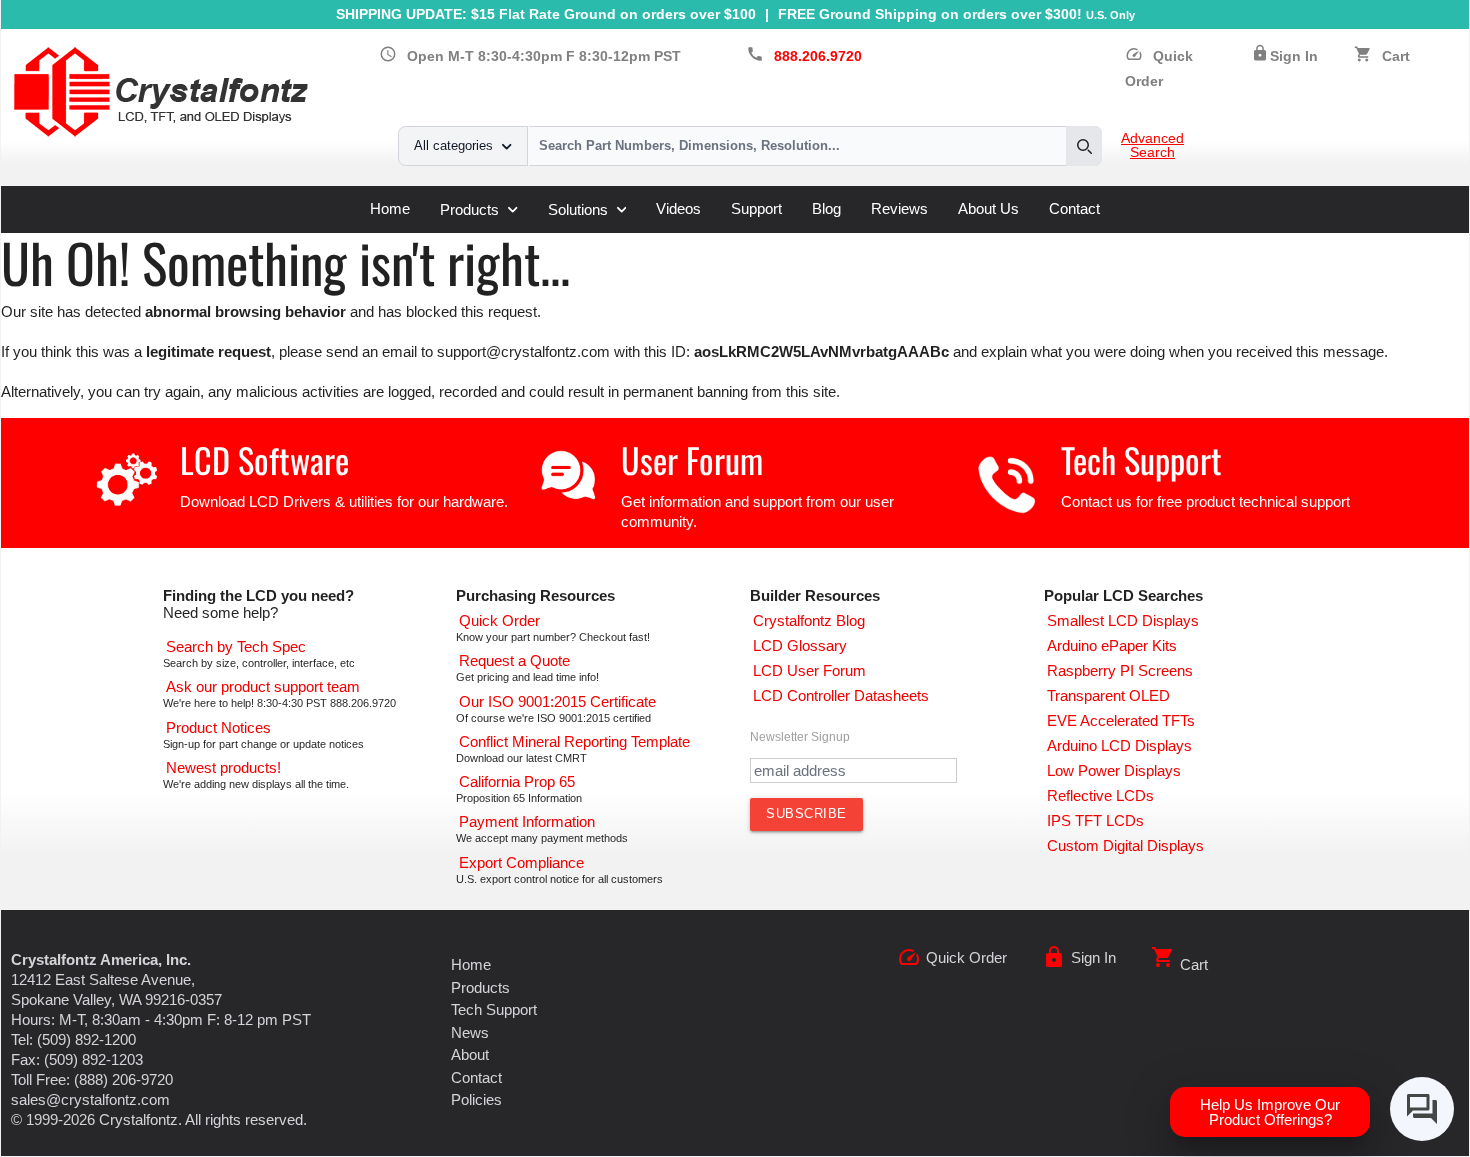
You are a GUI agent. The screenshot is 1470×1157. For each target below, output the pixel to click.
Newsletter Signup (800, 737)
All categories (453, 145)
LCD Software (264, 459)
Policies (476, 1099)
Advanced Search (1152, 146)
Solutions (578, 209)
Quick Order (966, 957)
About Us (988, 208)
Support (756, 208)
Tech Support (1141, 459)
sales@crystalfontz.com (90, 1099)
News (470, 1032)
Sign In (1294, 56)
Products (469, 209)
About (470, 1054)
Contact (1074, 208)
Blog (826, 208)
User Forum (692, 459)
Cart (1396, 56)
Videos (678, 208)
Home (390, 208)
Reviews (899, 208)
